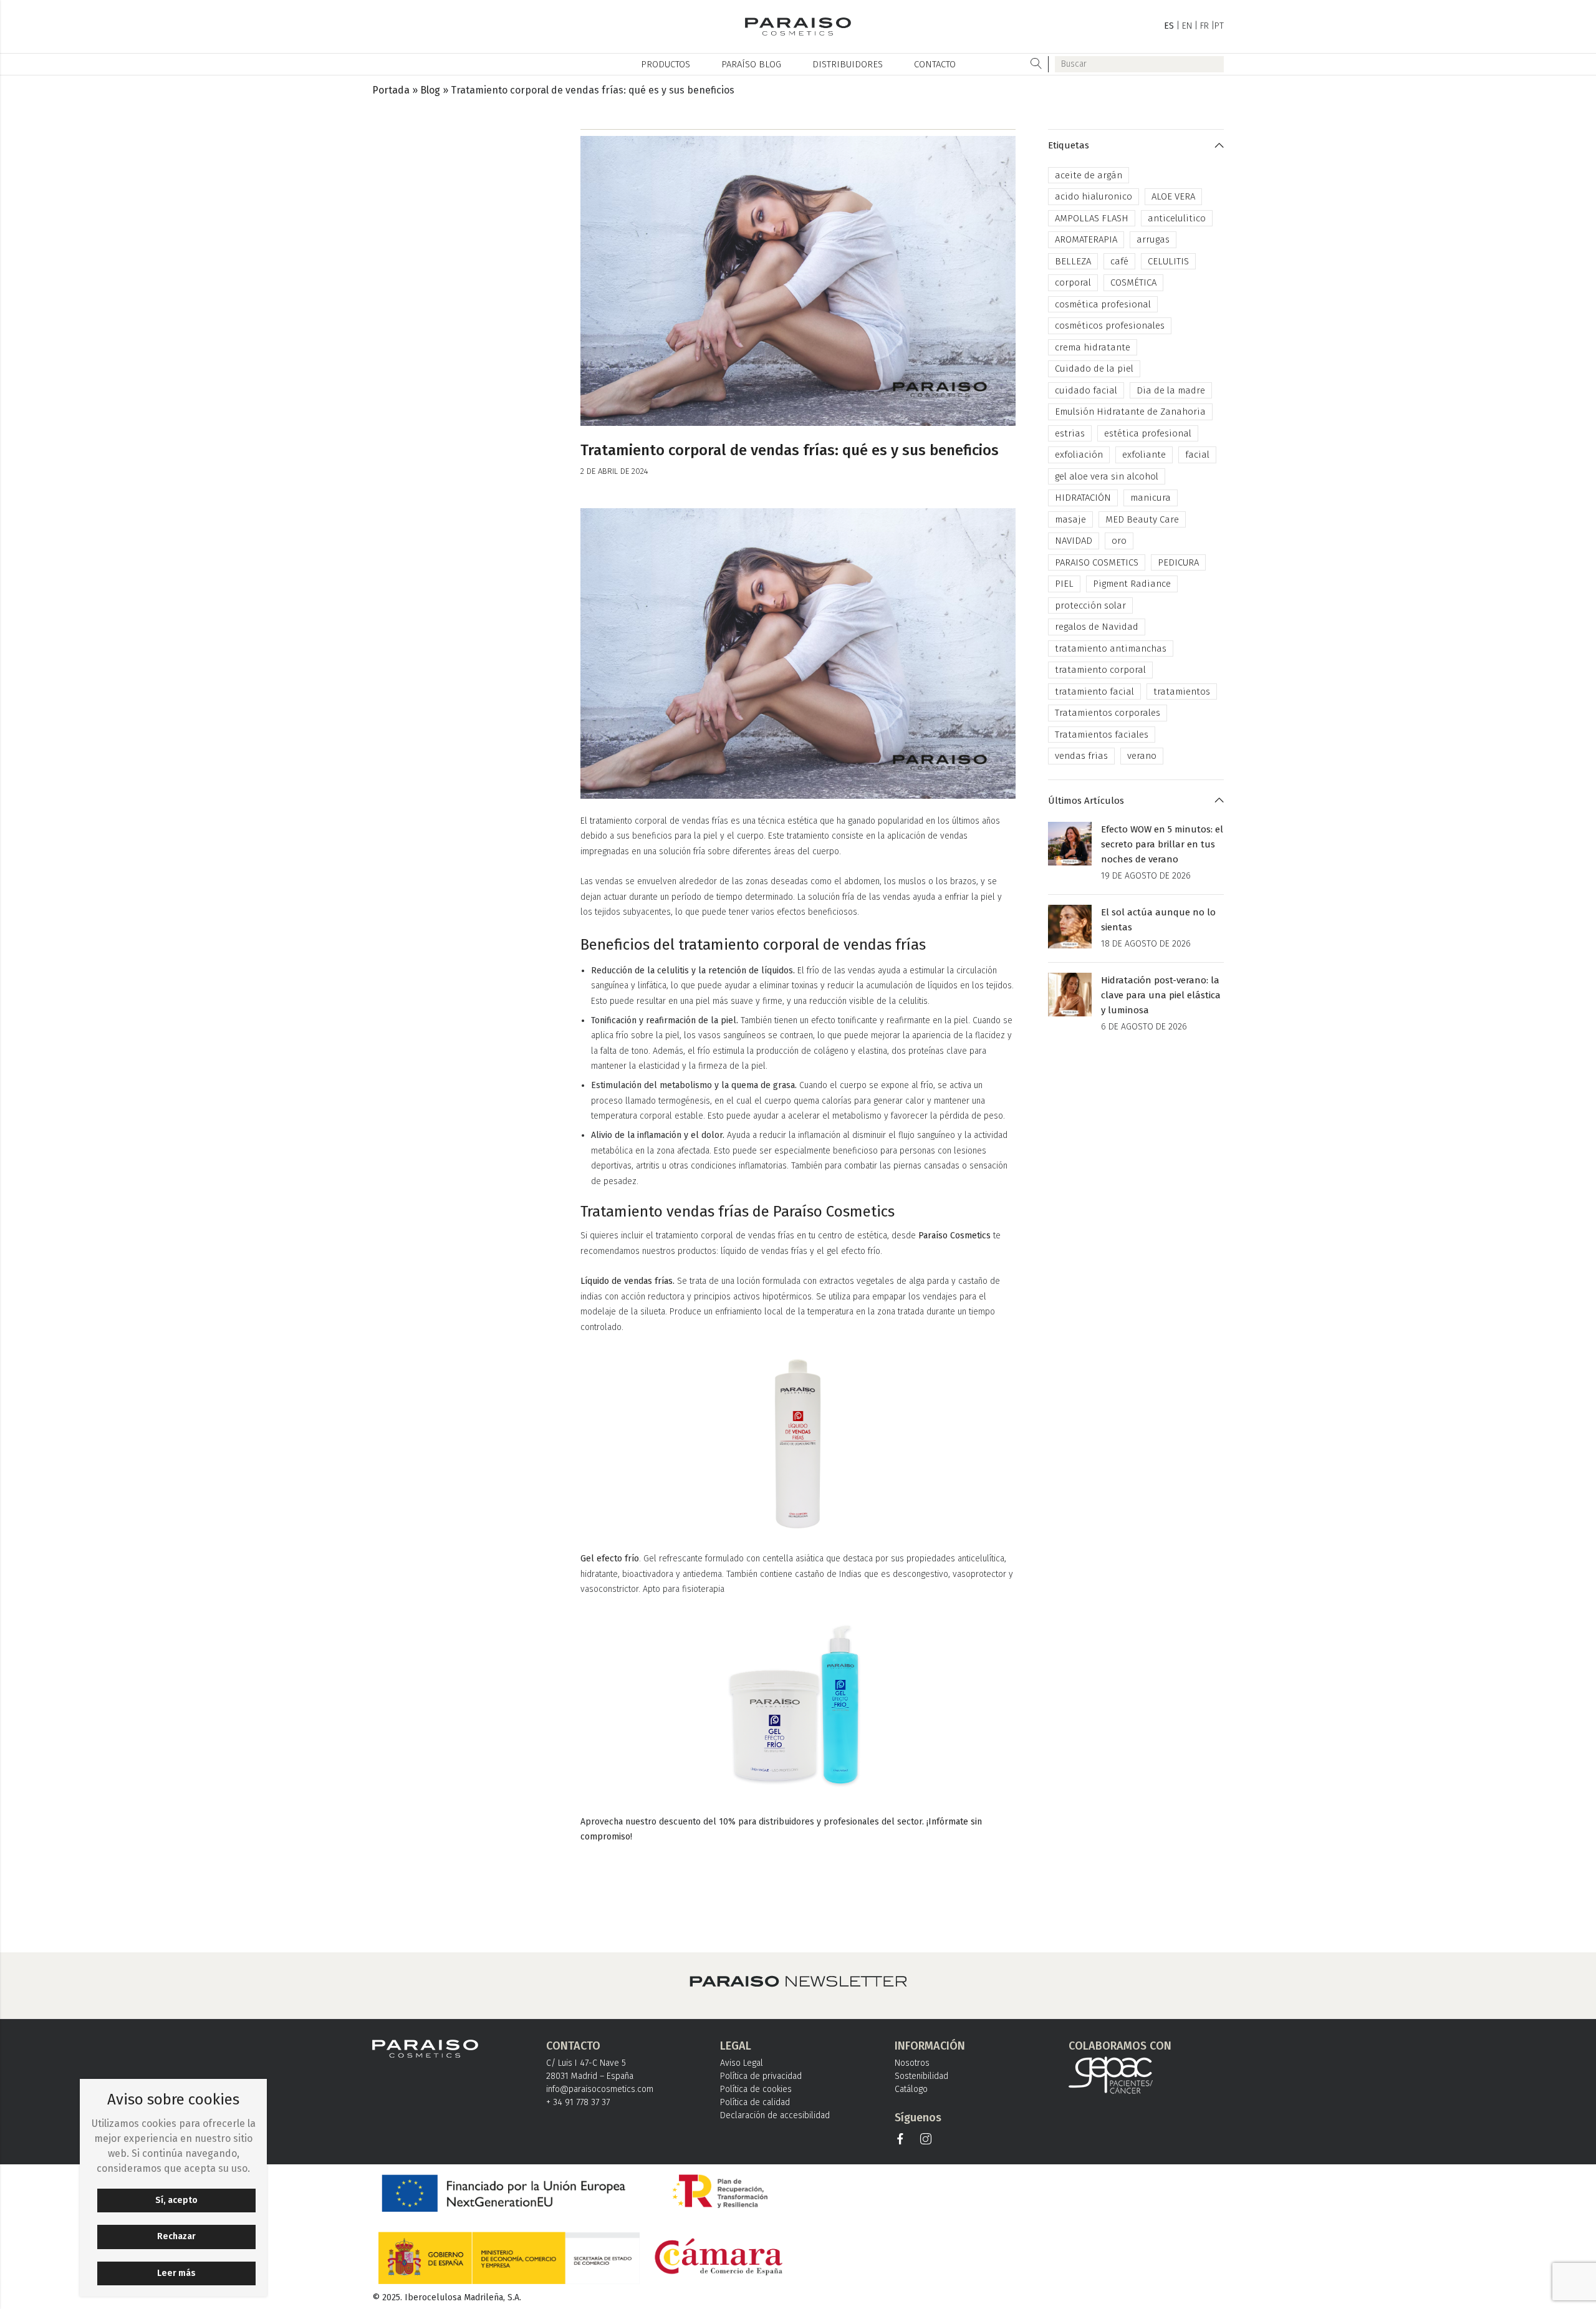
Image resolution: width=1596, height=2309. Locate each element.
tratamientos (1182, 692)
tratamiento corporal (1100, 670)
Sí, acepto (176, 2200)
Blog (430, 90)
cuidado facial (1086, 390)
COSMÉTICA (1133, 282)
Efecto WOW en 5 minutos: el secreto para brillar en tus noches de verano (1162, 844)
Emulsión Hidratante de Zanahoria (1130, 412)
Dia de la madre (1171, 390)
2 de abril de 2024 (614, 471)
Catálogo (911, 2089)
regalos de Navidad (1097, 627)
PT (1219, 26)
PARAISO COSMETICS (1097, 562)
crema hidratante (1093, 347)
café (1119, 261)
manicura (1151, 498)
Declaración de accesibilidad (775, 2115)
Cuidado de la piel (1094, 369)
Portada (391, 90)
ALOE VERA (1173, 196)
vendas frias (1081, 756)
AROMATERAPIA (1086, 239)
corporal (1073, 282)
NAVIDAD (1074, 541)
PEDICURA (1178, 562)
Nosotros (912, 2063)
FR (1204, 26)
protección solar (1090, 605)
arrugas (1153, 239)
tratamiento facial (1094, 692)
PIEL (1064, 584)
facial (1197, 455)
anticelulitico (1177, 218)
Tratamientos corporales (1108, 713)
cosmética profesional (1103, 304)
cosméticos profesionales (1110, 325)
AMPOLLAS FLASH (1092, 218)
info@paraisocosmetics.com (600, 2089)
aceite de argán (1089, 175)
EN (1187, 26)
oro (1119, 541)
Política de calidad (755, 2102)
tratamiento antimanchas (1111, 648)
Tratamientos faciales (1102, 735)
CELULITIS (1168, 261)
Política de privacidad (761, 2076)
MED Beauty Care (1142, 519)
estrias (1070, 433)
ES (1169, 26)
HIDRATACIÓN (1083, 498)
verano (1142, 756)
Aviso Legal (742, 2063)
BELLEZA (1073, 261)
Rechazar (176, 2236)
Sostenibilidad (921, 2076)
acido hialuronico (1094, 196)
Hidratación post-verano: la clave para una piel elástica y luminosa (1161, 995)
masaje (1070, 519)
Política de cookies (756, 2089)
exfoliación (1079, 455)
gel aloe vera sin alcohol (1107, 476)
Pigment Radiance (1132, 584)
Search (1036, 64)
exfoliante (1144, 455)
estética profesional (1148, 433)
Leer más (176, 2273)
